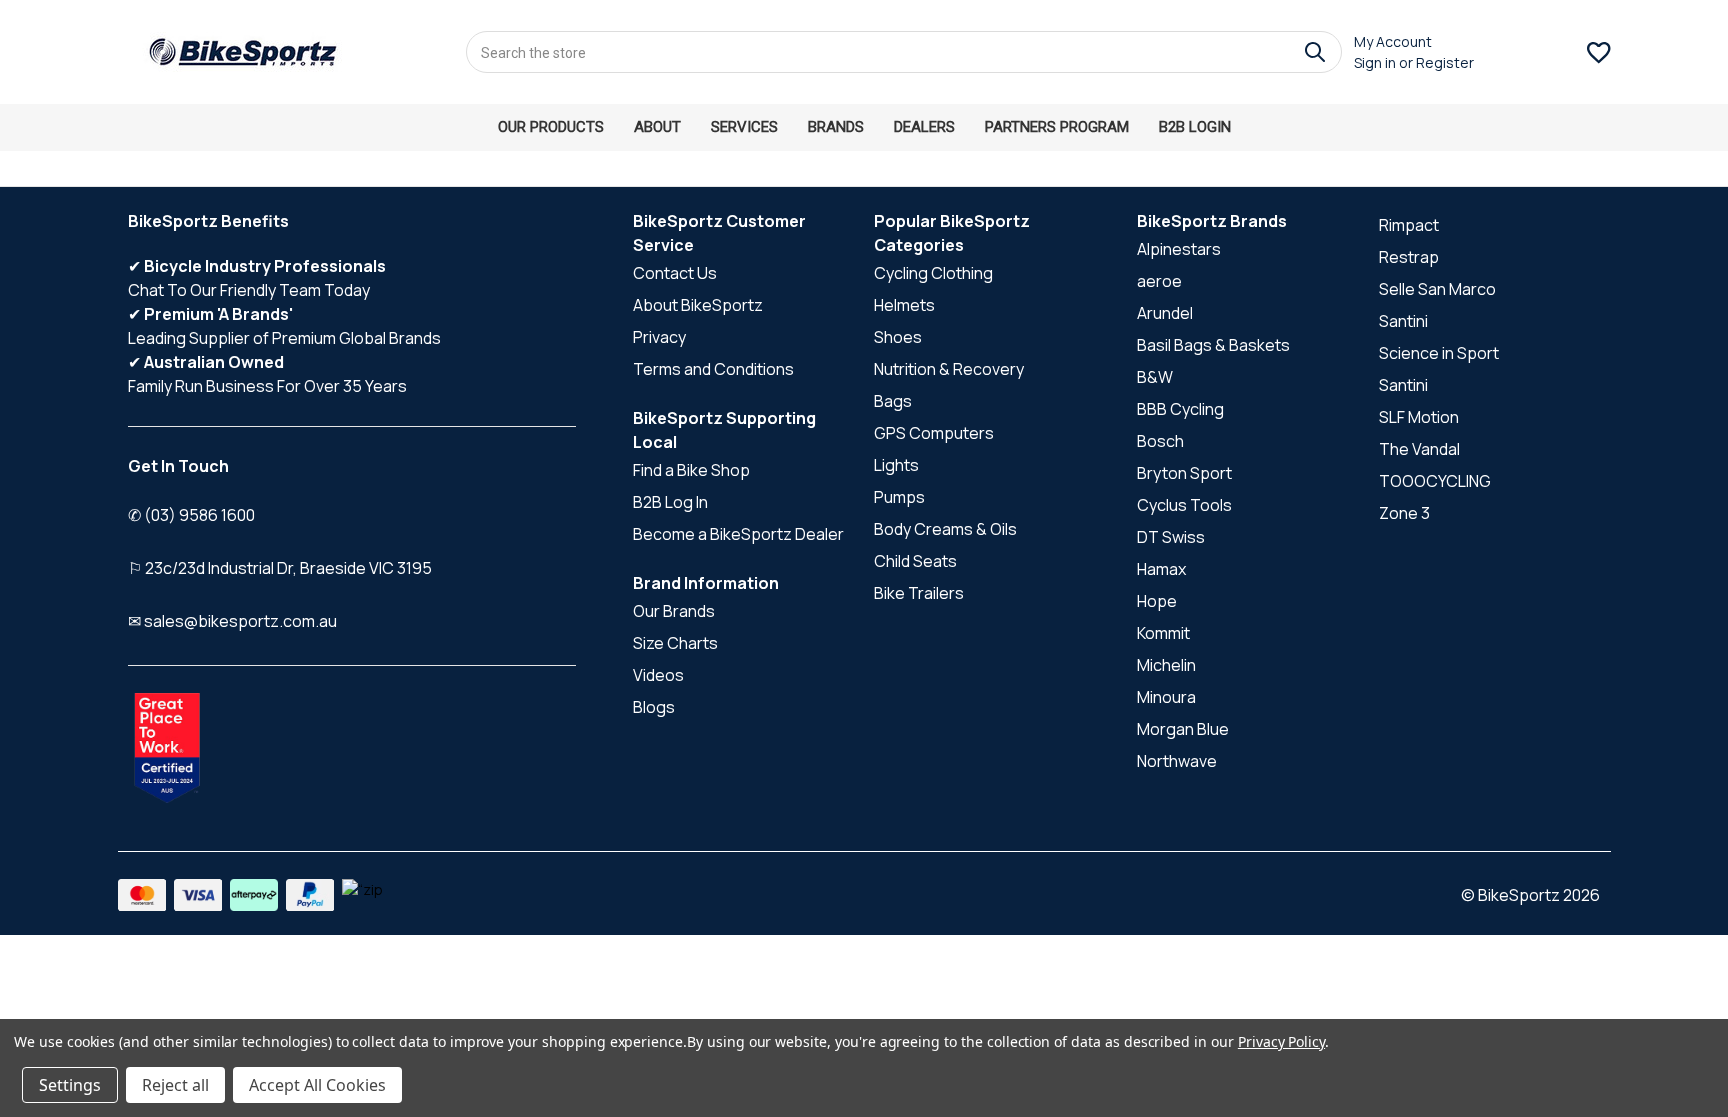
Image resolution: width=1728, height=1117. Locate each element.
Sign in (1375, 62)
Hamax (1161, 569)
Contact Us (675, 273)
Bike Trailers (919, 593)
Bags (893, 401)
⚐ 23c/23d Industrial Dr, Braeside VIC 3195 (280, 568)
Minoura (1166, 697)
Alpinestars (1179, 249)
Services (744, 127)
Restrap (1409, 257)
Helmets (904, 305)
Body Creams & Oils (945, 529)
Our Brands (674, 611)
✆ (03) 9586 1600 (191, 515)
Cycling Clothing (933, 273)
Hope (1157, 601)
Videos (658, 675)
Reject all (175, 1085)
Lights (896, 465)
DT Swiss (1171, 537)
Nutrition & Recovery (949, 369)
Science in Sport (1439, 353)
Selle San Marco (1437, 289)
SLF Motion (1419, 417)
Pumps (899, 497)
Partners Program (1057, 127)
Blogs (654, 707)
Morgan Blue (1183, 729)
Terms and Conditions (713, 369)
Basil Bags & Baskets (1213, 345)
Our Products (551, 127)
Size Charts (675, 643)
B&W (1155, 377)
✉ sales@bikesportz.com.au (232, 621)
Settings (70, 1085)
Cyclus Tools (1184, 505)
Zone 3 (1404, 513)
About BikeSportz (698, 305)
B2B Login (1195, 127)
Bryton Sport (1184, 473)
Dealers (924, 127)
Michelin (1166, 665)
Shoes (898, 337)
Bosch (1160, 441)
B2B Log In (670, 502)
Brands (836, 127)
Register (1445, 62)
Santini (1403, 321)
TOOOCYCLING (1435, 481)
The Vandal (1419, 449)
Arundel (1165, 313)
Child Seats (915, 561)
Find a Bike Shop (691, 470)
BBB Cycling (1180, 409)
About (657, 127)
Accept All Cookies (317, 1085)
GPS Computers (934, 433)
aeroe (1159, 281)
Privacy (659, 337)
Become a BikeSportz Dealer (738, 534)
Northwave (1177, 761)
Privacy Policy (1281, 1041)
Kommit (1163, 633)
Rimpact (1409, 225)
